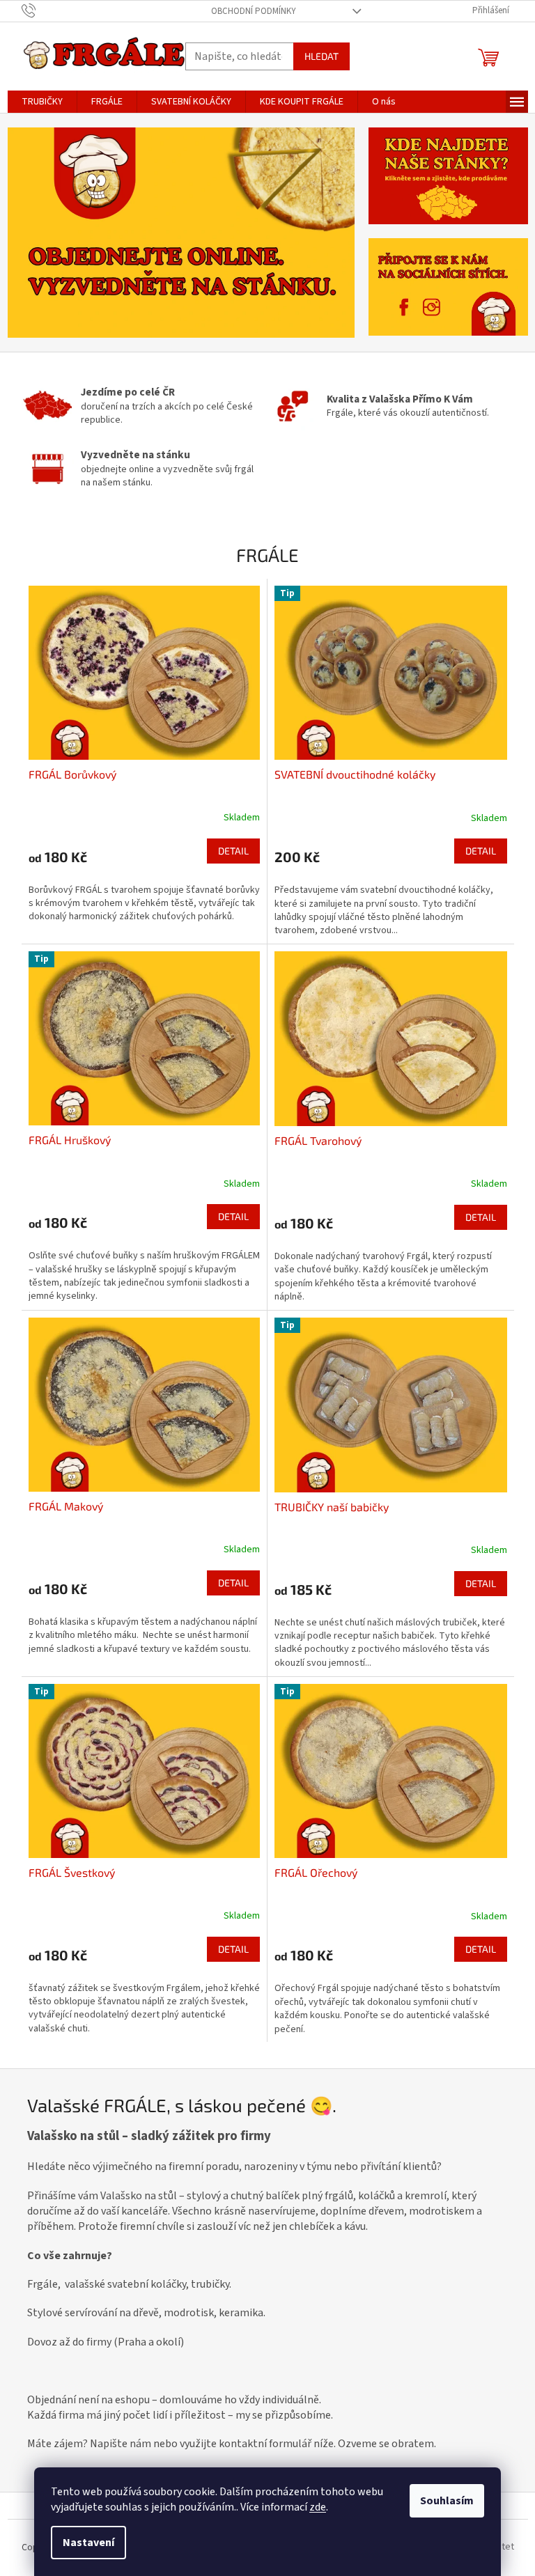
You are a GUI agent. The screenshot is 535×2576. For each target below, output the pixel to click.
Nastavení (88, 2543)
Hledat (321, 56)
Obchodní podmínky (254, 11)
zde (318, 2507)
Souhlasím (447, 2501)
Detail (233, 851)
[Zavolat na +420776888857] (42, 10)
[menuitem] (42, 102)
